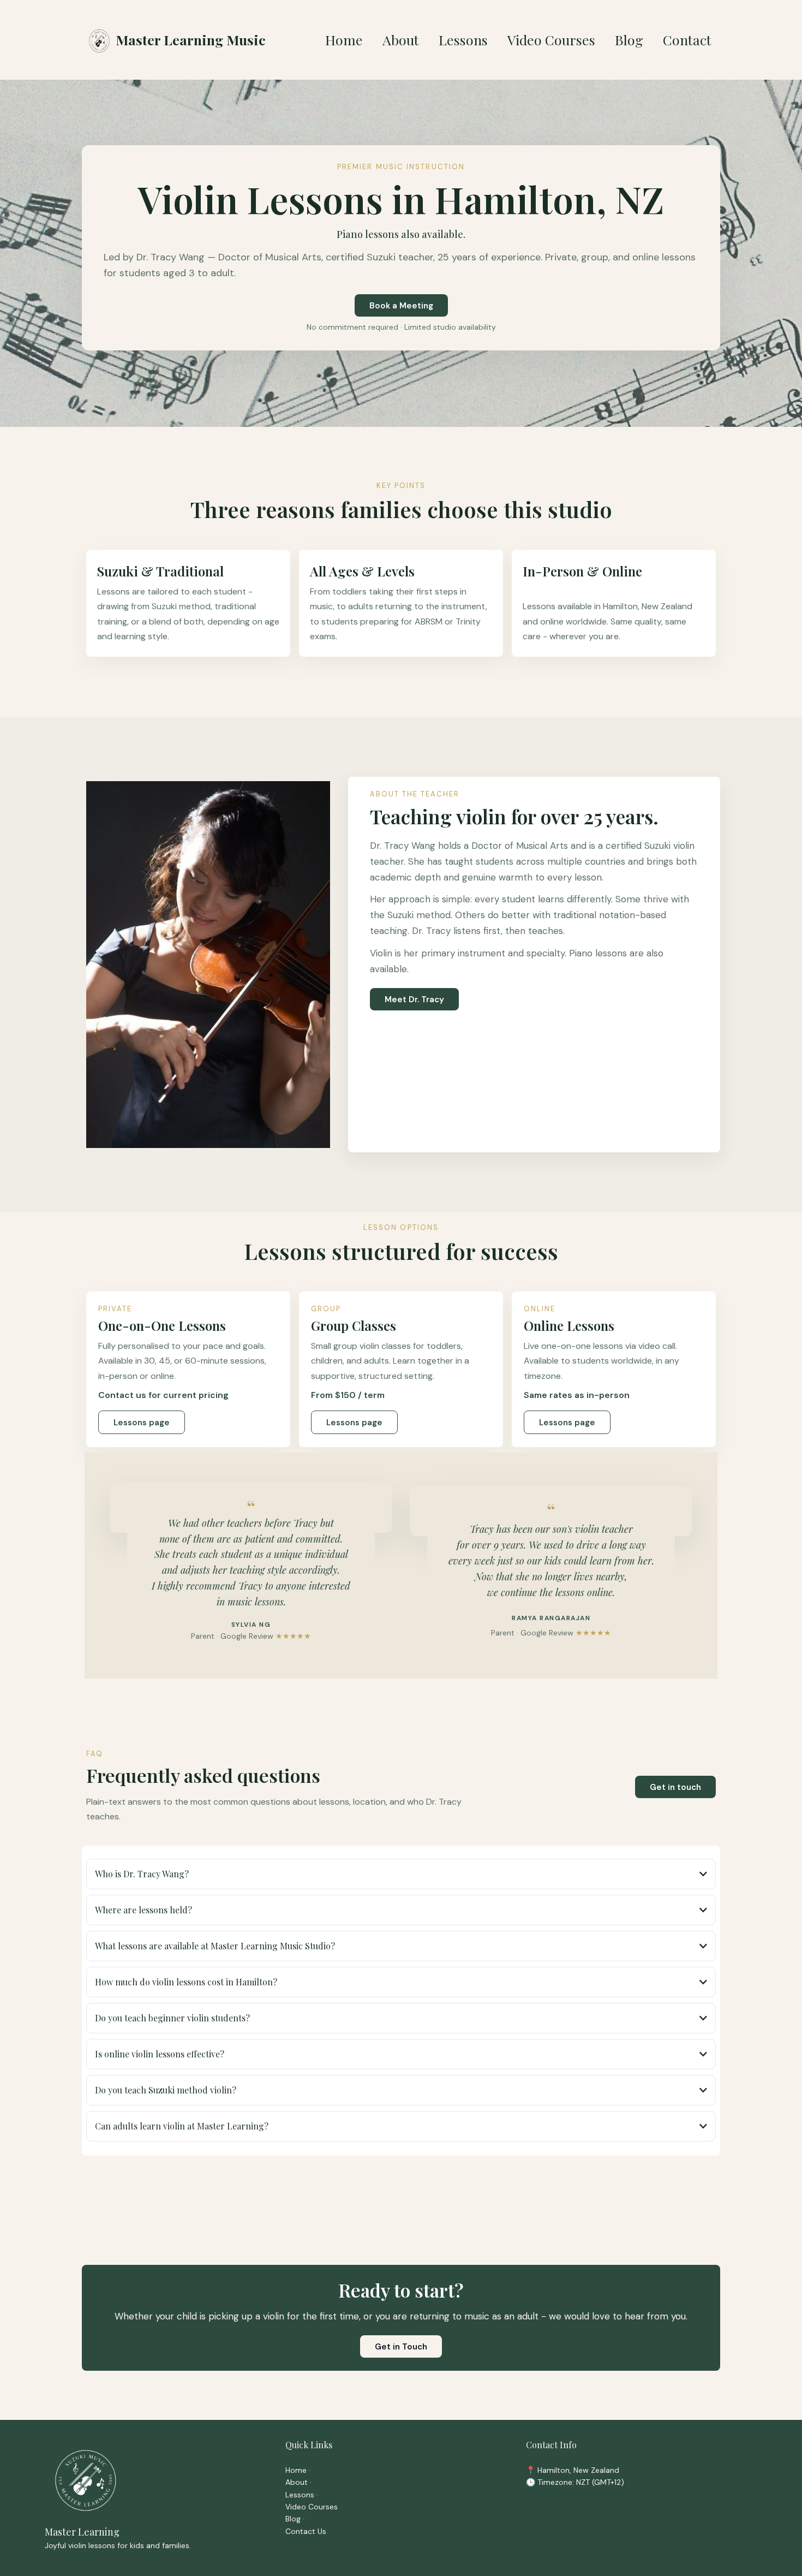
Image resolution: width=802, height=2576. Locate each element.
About (297, 2482)
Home (296, 2470)
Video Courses (312, 2507)
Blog (293, 2519)
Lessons (300, 2495)
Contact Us (306, 2531)
